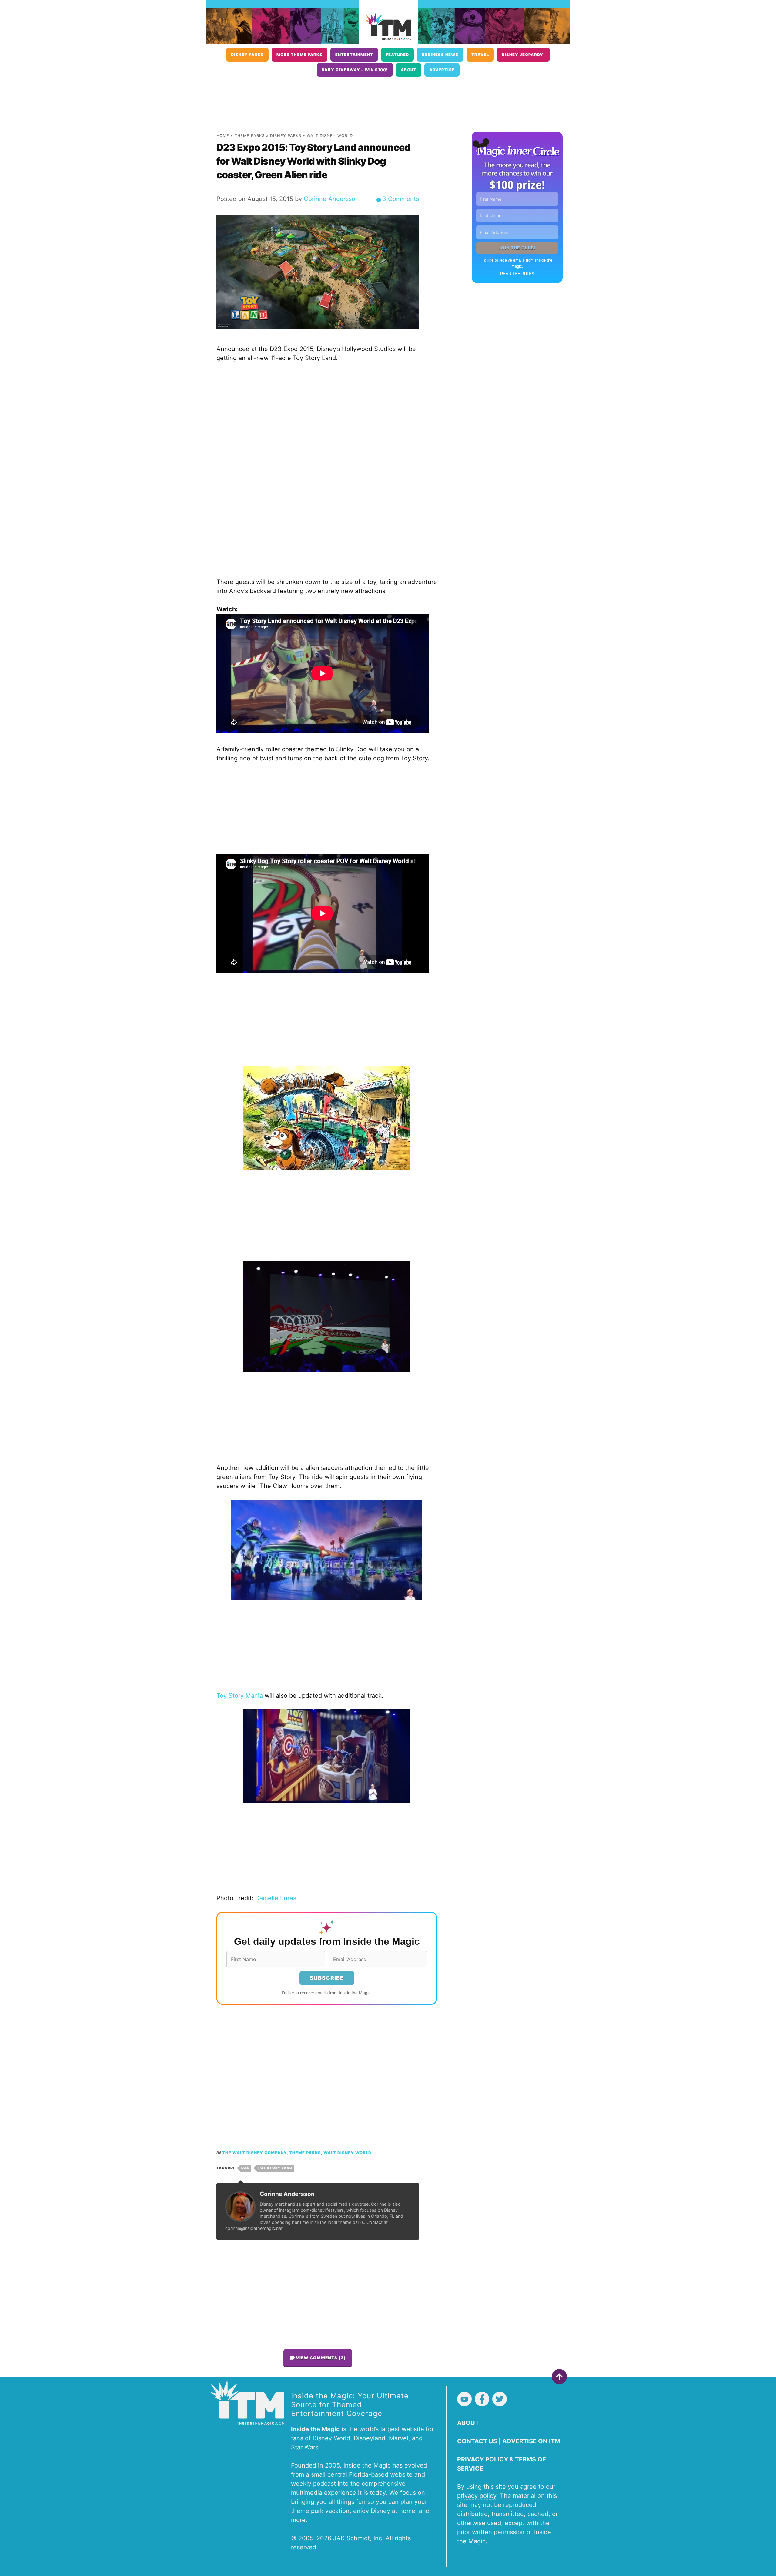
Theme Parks (250, 136)
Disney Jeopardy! (523, 55)
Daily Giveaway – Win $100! (355, 70)
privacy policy (477, 2496)
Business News (440, 55)
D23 (245, 2168)
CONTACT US (477, 2441)
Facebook (482, 2399)
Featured (397, 55)
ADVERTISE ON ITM (531, 2441)
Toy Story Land (275, 2168)
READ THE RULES (517, 274)
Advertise (442, 70)
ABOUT (468, 2423)
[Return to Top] (559, 2377)
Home (223, 136)
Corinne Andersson (331, 199)
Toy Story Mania (240, 1696)
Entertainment (354, 55)
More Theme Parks (299, 55)
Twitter (500, 2399)
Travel (480, 55)
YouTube (464, 2399)
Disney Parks (247, 55)
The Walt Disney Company (254, 2153)
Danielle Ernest (277, 1898)
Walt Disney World (330, 136)
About (409, 70)
